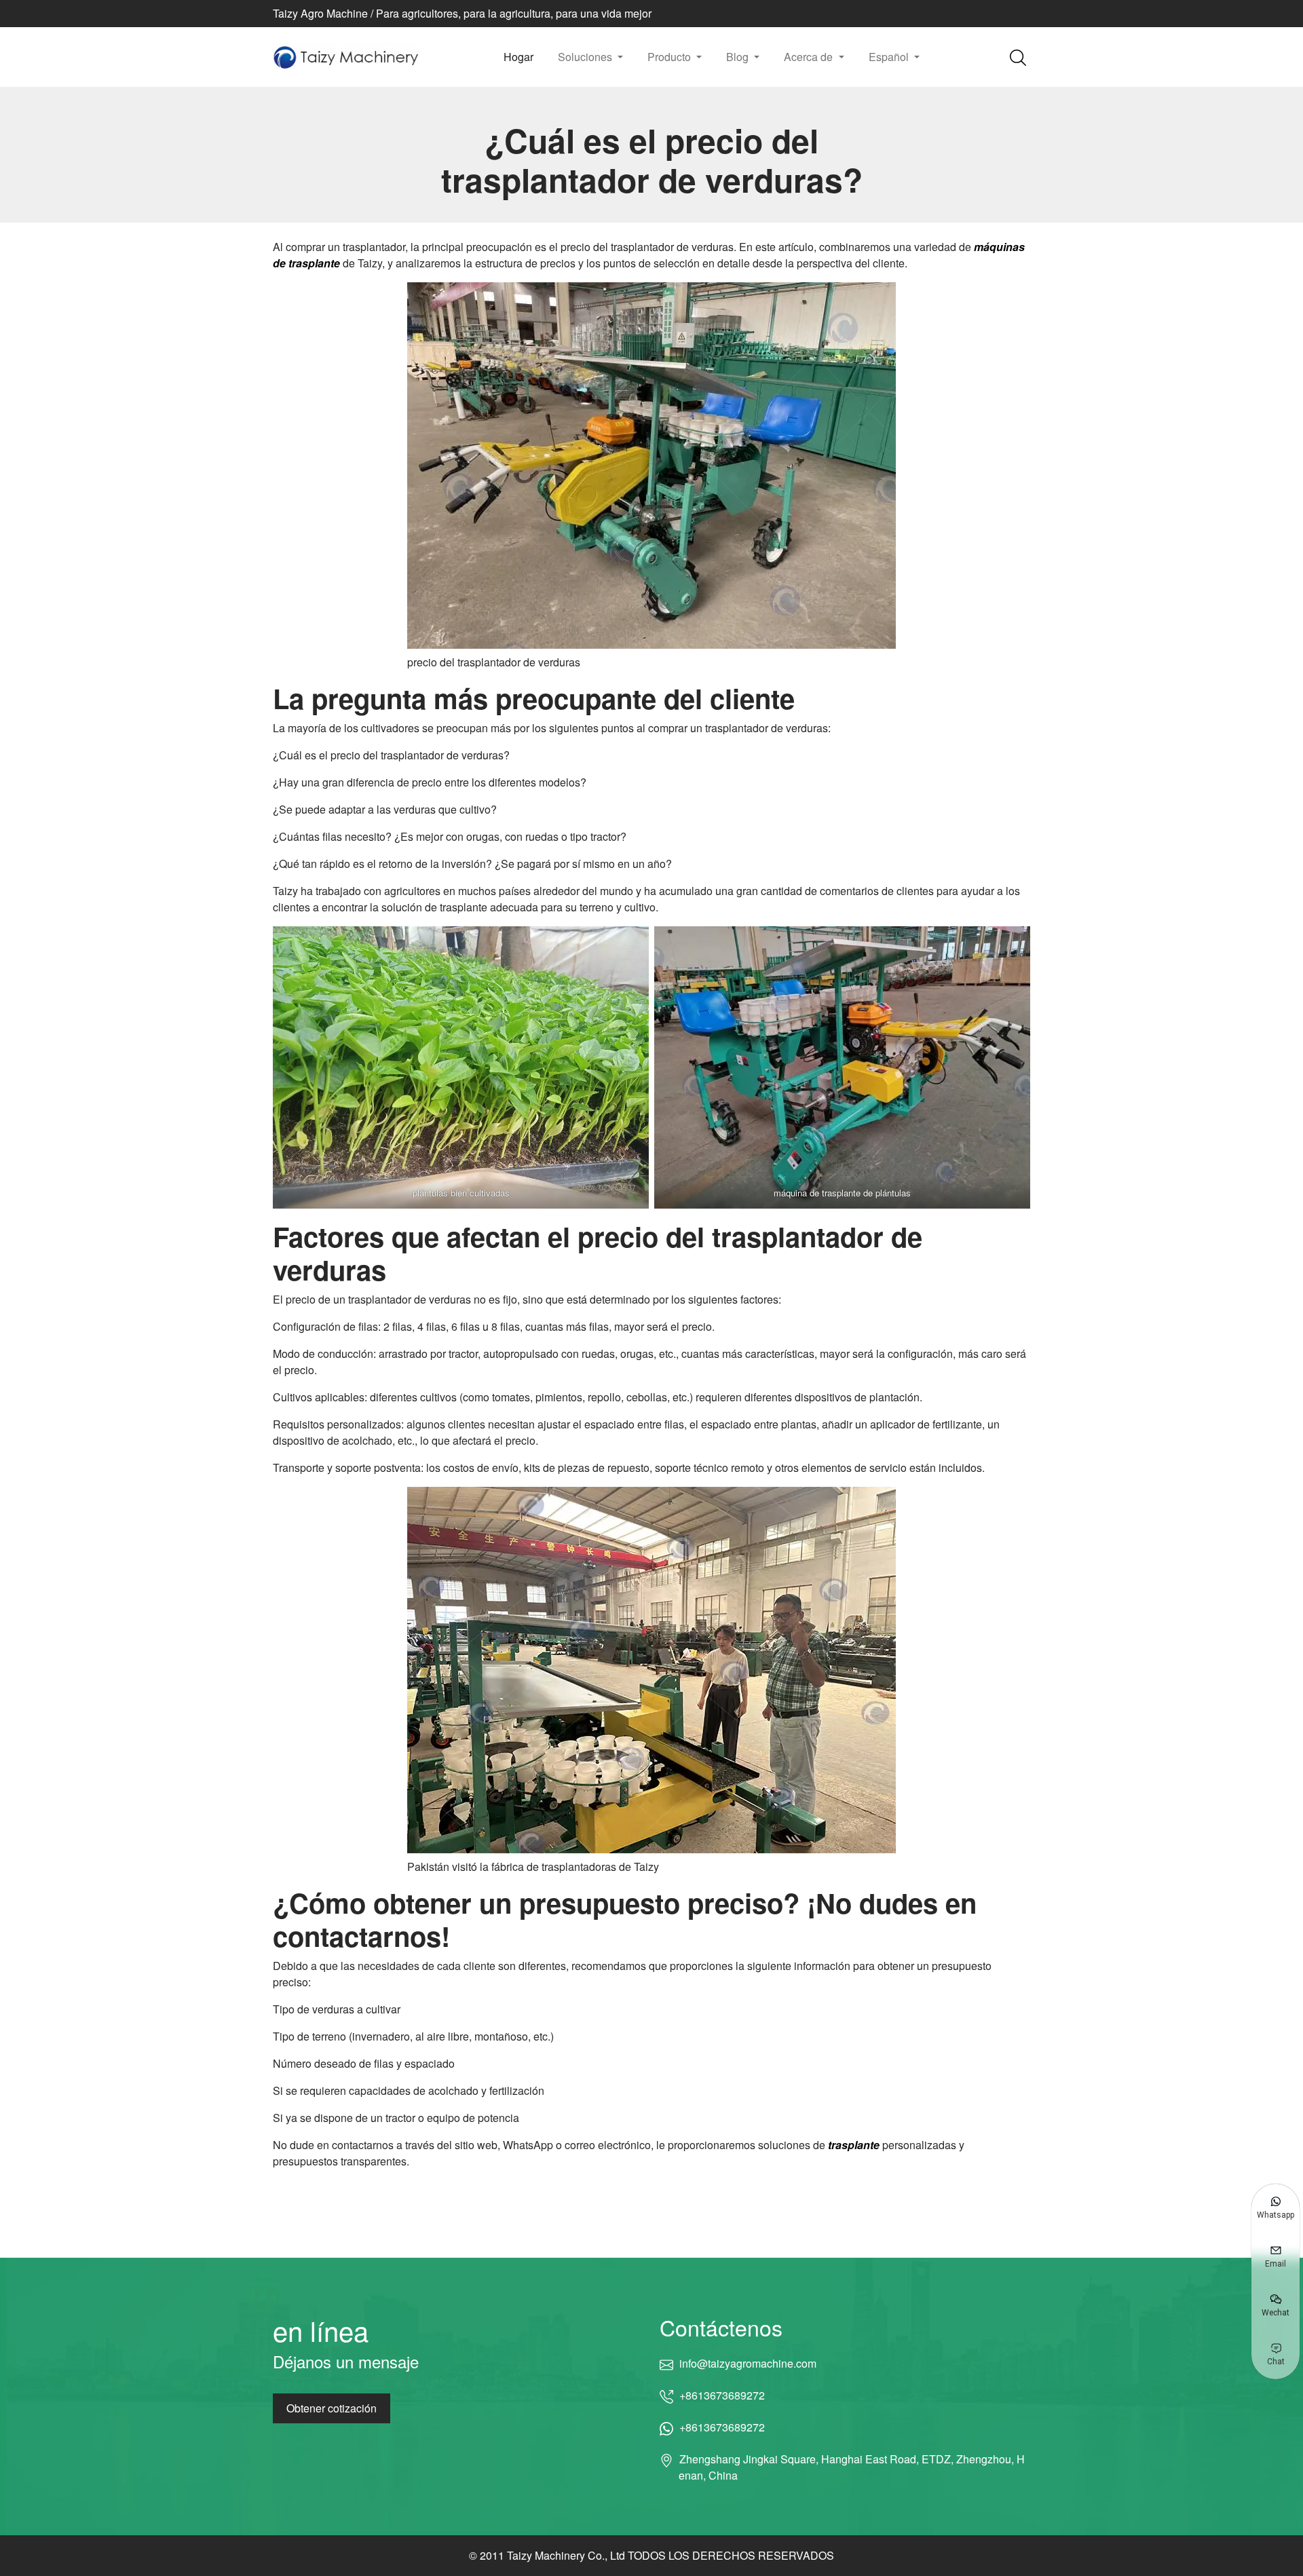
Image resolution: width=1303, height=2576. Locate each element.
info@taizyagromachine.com (748, 2363)
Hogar (518, 57)
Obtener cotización (332, 2408)
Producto (671, 57)
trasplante (854, 2145)
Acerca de (810, 57)
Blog (739, 57)
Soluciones (586, 57)
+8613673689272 (722, 2395)
